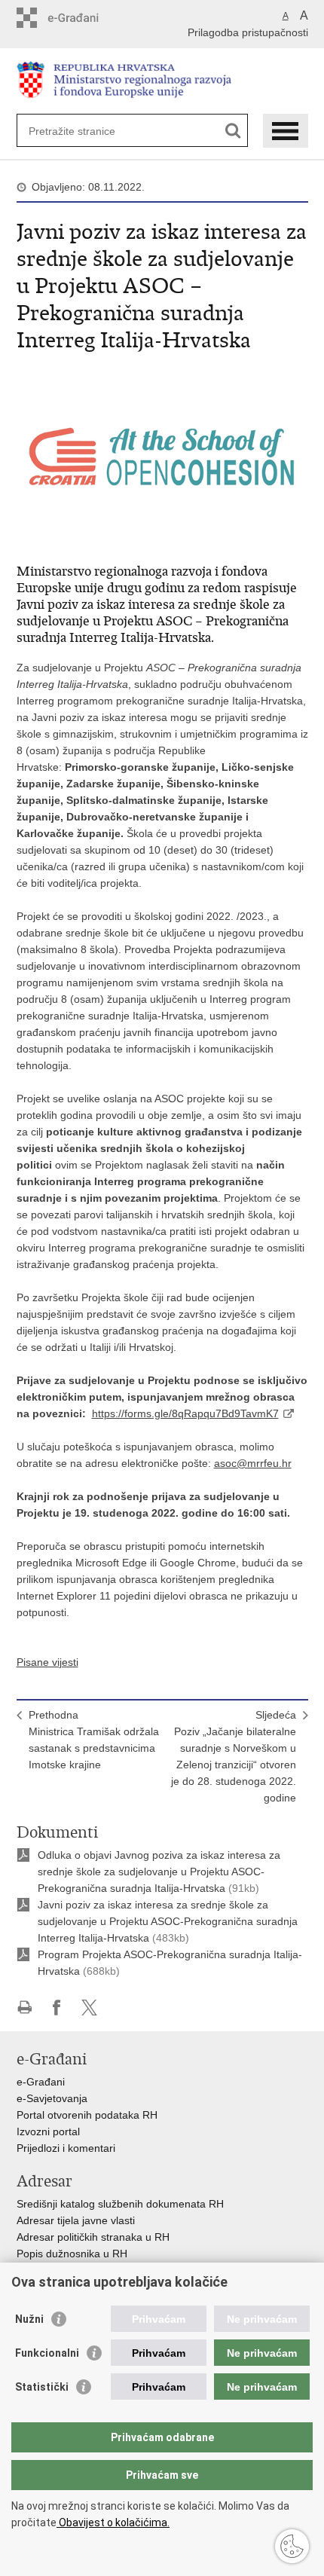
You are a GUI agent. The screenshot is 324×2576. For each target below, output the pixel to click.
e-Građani (41, 2082)
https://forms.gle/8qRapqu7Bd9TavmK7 (185, 1413)
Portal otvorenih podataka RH (87, 2115)
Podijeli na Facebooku (57, 2008)
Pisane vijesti (47, 1662)
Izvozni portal (48, 2131)
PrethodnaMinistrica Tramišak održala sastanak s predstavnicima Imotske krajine (94, 1740)
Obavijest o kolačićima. (113, 2523)
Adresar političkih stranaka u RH (93, 2237)
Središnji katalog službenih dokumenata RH (120, 2204)
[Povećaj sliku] (162, 455)
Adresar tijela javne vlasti (76, 2220)
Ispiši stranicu (24, 2008)
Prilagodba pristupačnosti (248, 32)
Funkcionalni (47, 2353)
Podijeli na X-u (89, 2008)
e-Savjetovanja (52, 2098)
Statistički (42, 2387)
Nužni (29, 2319)
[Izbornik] (286, 131)
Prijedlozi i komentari (66, 2148)
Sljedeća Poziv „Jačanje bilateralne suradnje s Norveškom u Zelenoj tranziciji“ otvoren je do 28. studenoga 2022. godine (234, 1756)
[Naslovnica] (162, 82)
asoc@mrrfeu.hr (253, 1463)
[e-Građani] (81, 18)
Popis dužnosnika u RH (72, 2254)
